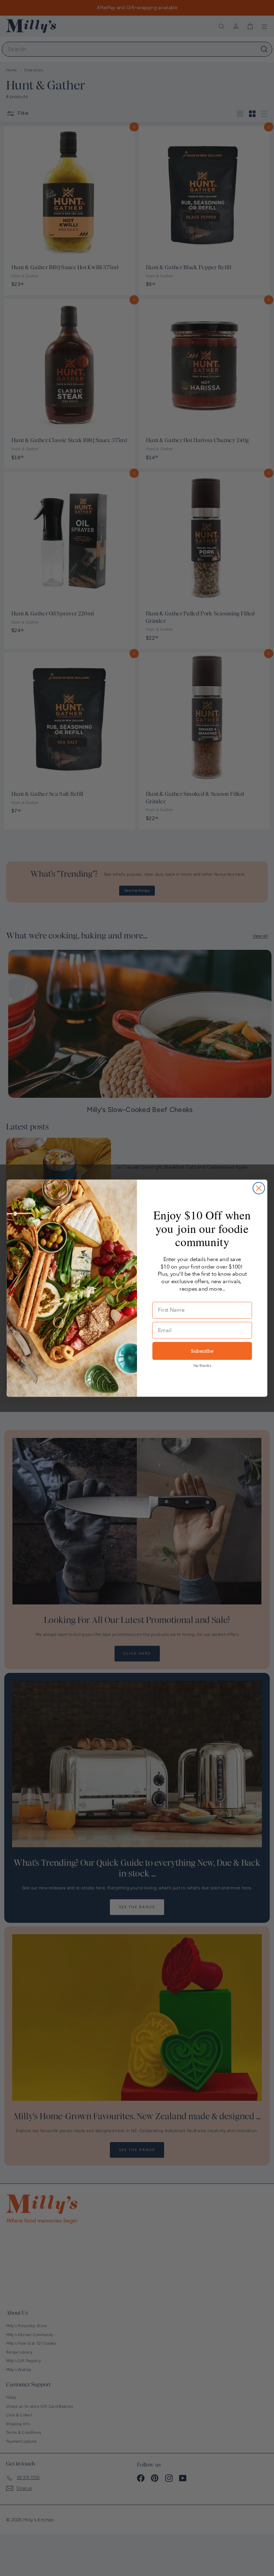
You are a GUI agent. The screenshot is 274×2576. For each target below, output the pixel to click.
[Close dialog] (259, 1188)
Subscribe (202, 1351)
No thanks (202, 1366)
